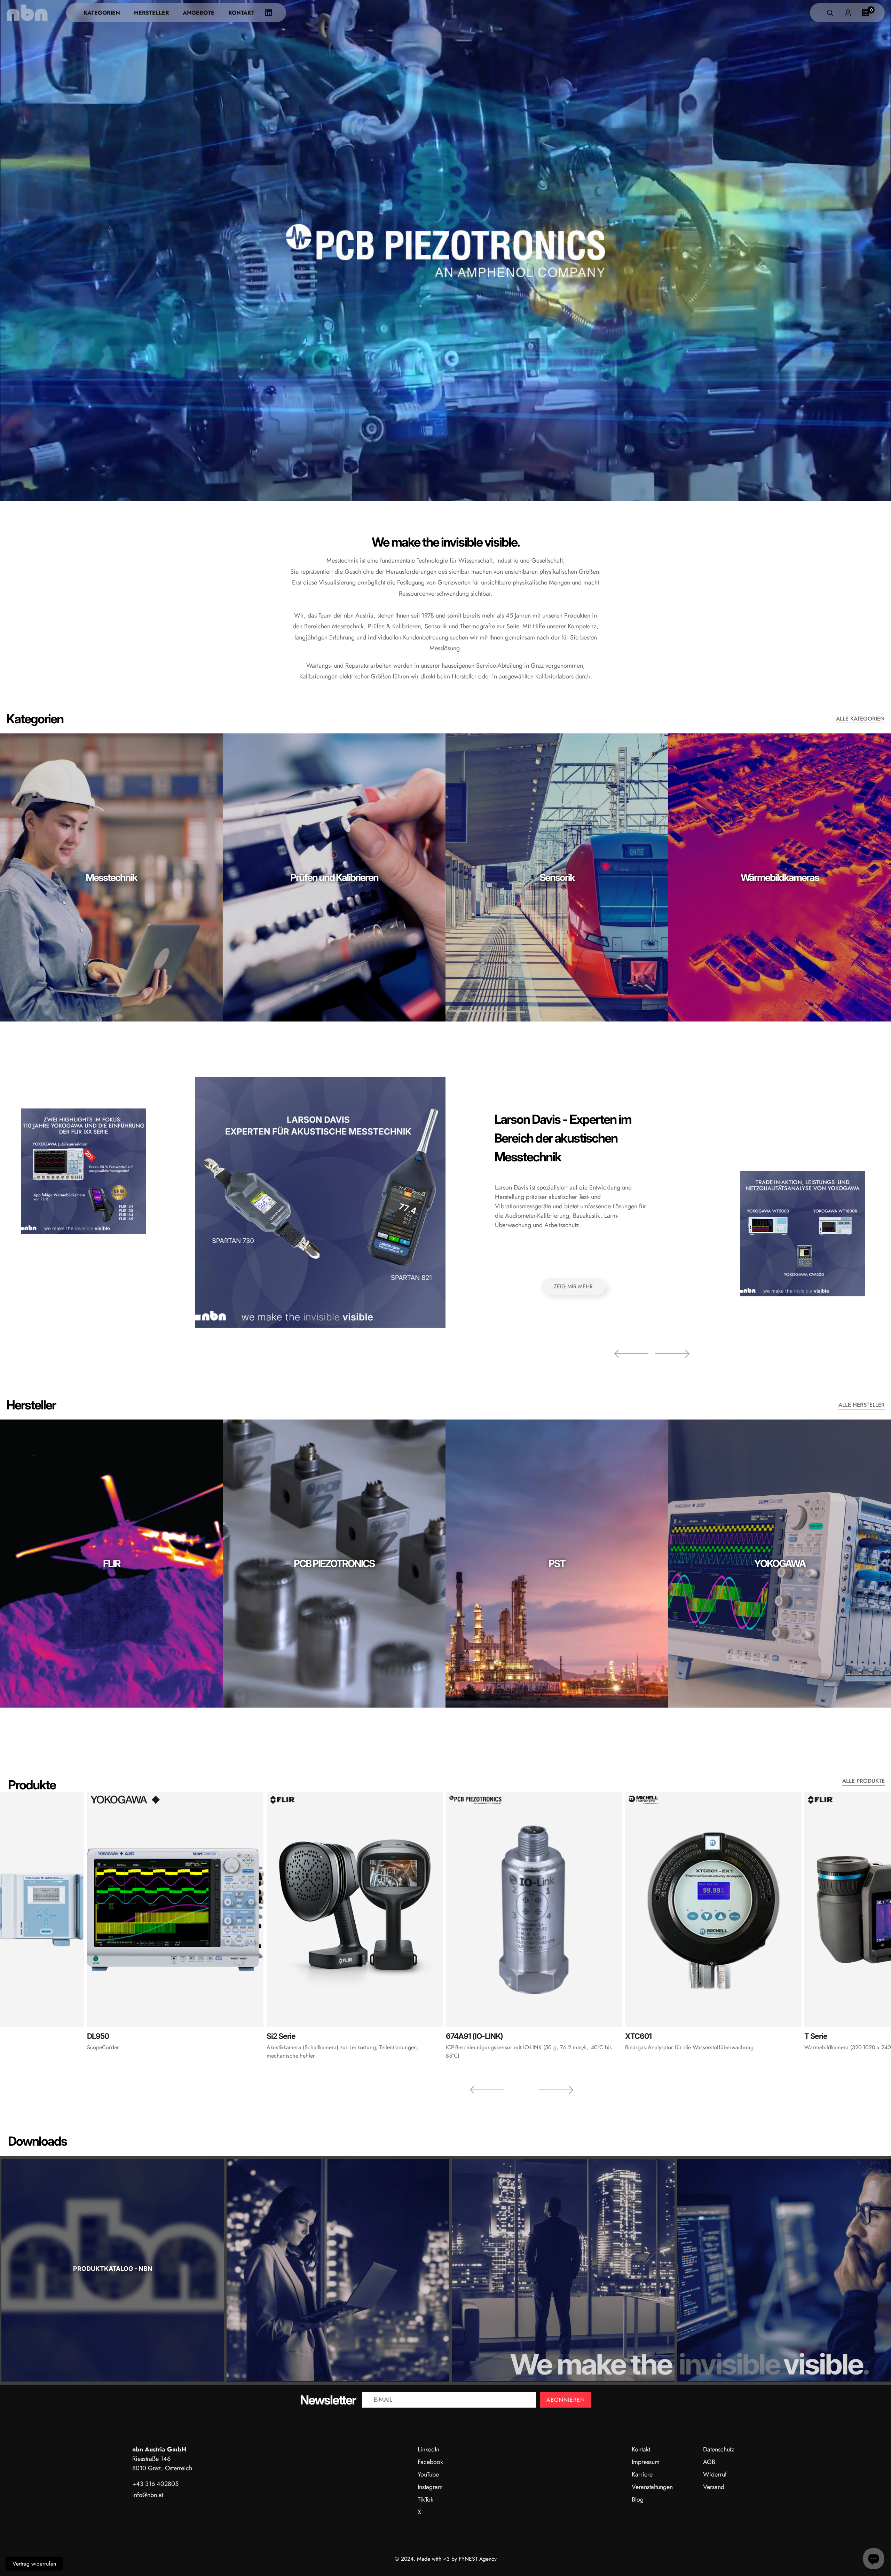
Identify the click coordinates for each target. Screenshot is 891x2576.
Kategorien (102, 13)
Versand (714, 2487)
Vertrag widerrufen (34, 2564)
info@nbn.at (148, 2495)
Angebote (199, 13)
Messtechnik (111, 877)
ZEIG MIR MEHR (573, 1286)
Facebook (430, 2462)
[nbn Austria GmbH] (27, 13)
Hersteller (151, 13)
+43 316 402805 (155, 2484)
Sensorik (557, 877)
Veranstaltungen (652, 2487)
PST (557, 1563)
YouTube (428, 2474)
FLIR (112, 1563)
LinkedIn (428, 2449)
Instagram (430, 2487)
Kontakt (241, 13)
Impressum (646, 2462)
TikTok (425, 2499)
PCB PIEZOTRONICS (334, 1563)
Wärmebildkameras (780, 877)
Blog (638, 2499)
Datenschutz (719, 2449)
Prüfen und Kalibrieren (334, 877)
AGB (709, 2462)
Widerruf (715, 2474)
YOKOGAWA (780, 1563)
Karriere (642, 2474)
